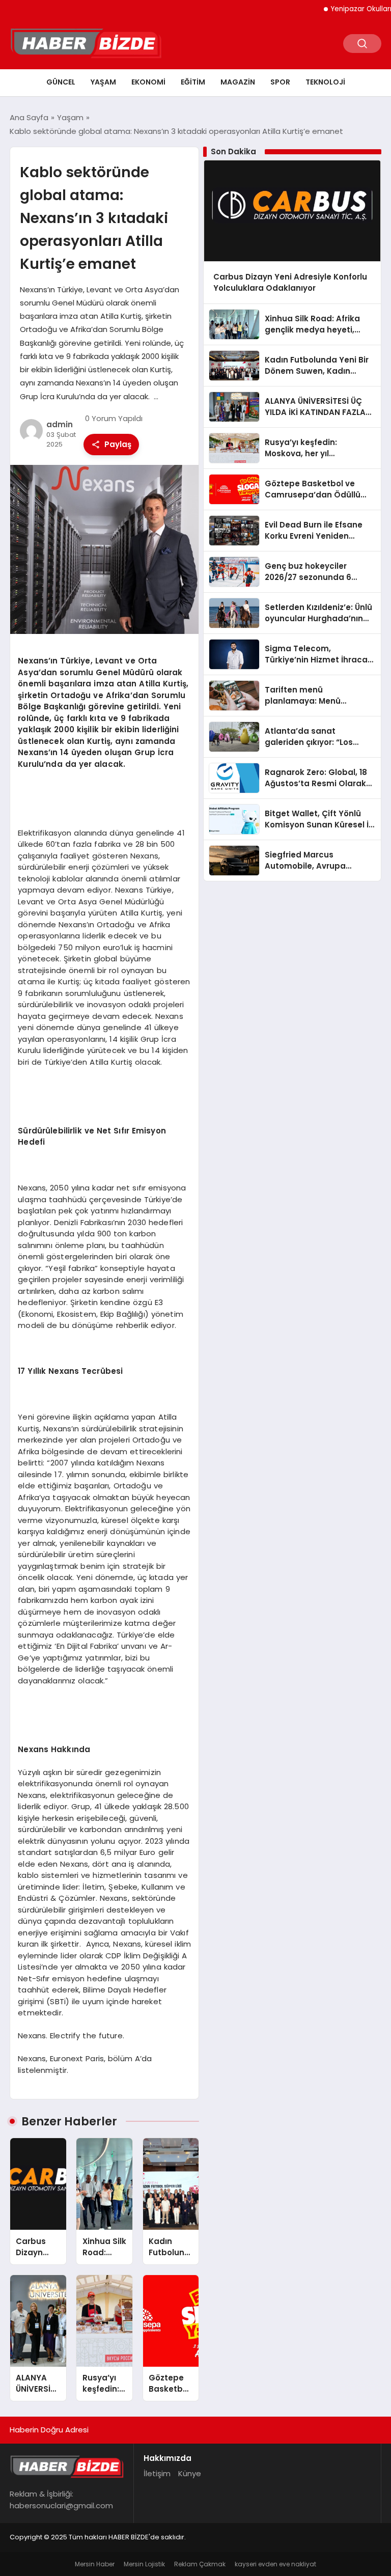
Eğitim (193, 82)
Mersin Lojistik (144, 2564)
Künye (190, 2473)
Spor (280, 82)
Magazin (238, 82)
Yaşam (103, 82)
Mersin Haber (95, 2564)
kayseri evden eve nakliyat (275, 2564)
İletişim (157, 2473)
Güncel (61, 82)
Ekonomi (148, 82)
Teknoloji (325, 82)
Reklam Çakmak (200, 2564)
